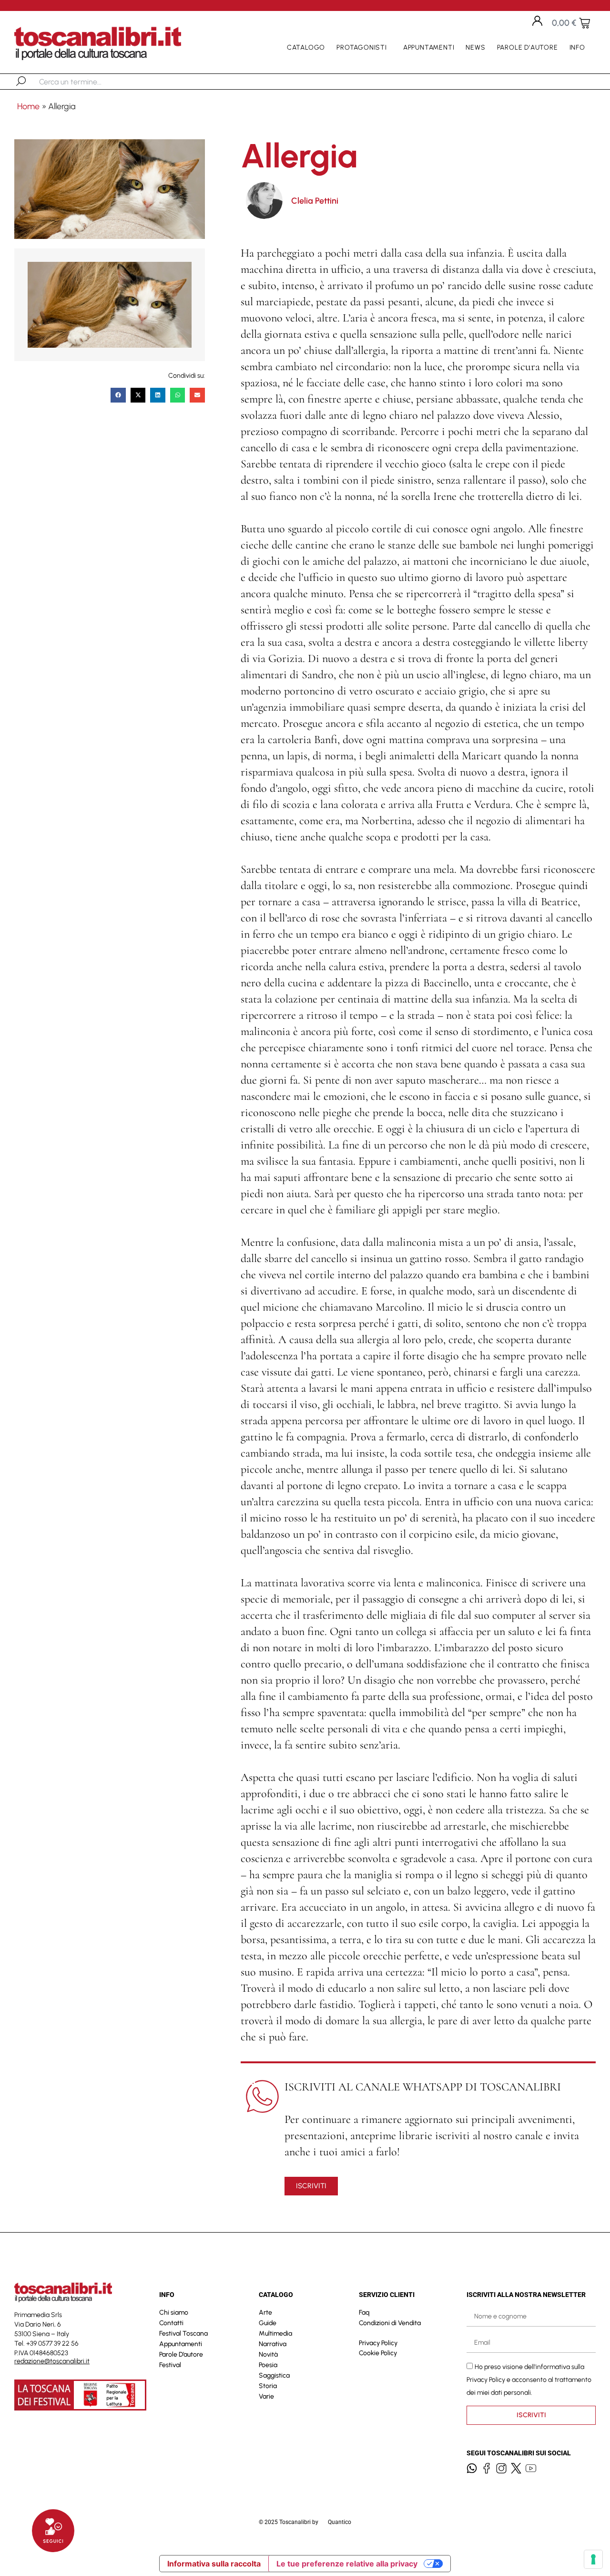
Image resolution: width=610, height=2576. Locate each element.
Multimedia (275, 2333)
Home (28, 106)
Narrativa (273, 2344)
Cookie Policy (378, 2353)
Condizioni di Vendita (390, 2323)
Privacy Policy (378, 2343)
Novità (268, 2354)
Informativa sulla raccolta (214, 2564)
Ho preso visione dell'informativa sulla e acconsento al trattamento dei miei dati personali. (529, 2379)
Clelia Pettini (315, 201)
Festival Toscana (183, 2333)
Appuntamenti (429, 47)
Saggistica (274, 2375)
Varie (266, 2396)
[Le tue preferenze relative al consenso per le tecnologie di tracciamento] (593, 2559)
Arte (265, 2312)
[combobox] (88, 82)
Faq (364, 2312)
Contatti (171, 2323)
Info (577, 47)
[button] (118, 395)
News (475, 47)
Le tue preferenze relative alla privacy (347, 2564)
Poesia (268, 2365)
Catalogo (306, 47)
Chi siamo (174, 2312)
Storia (268, 2386)
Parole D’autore (528, 47)
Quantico (340, 2522)
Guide (268, 2323)
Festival (170, 2365)
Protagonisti (362, 47)
